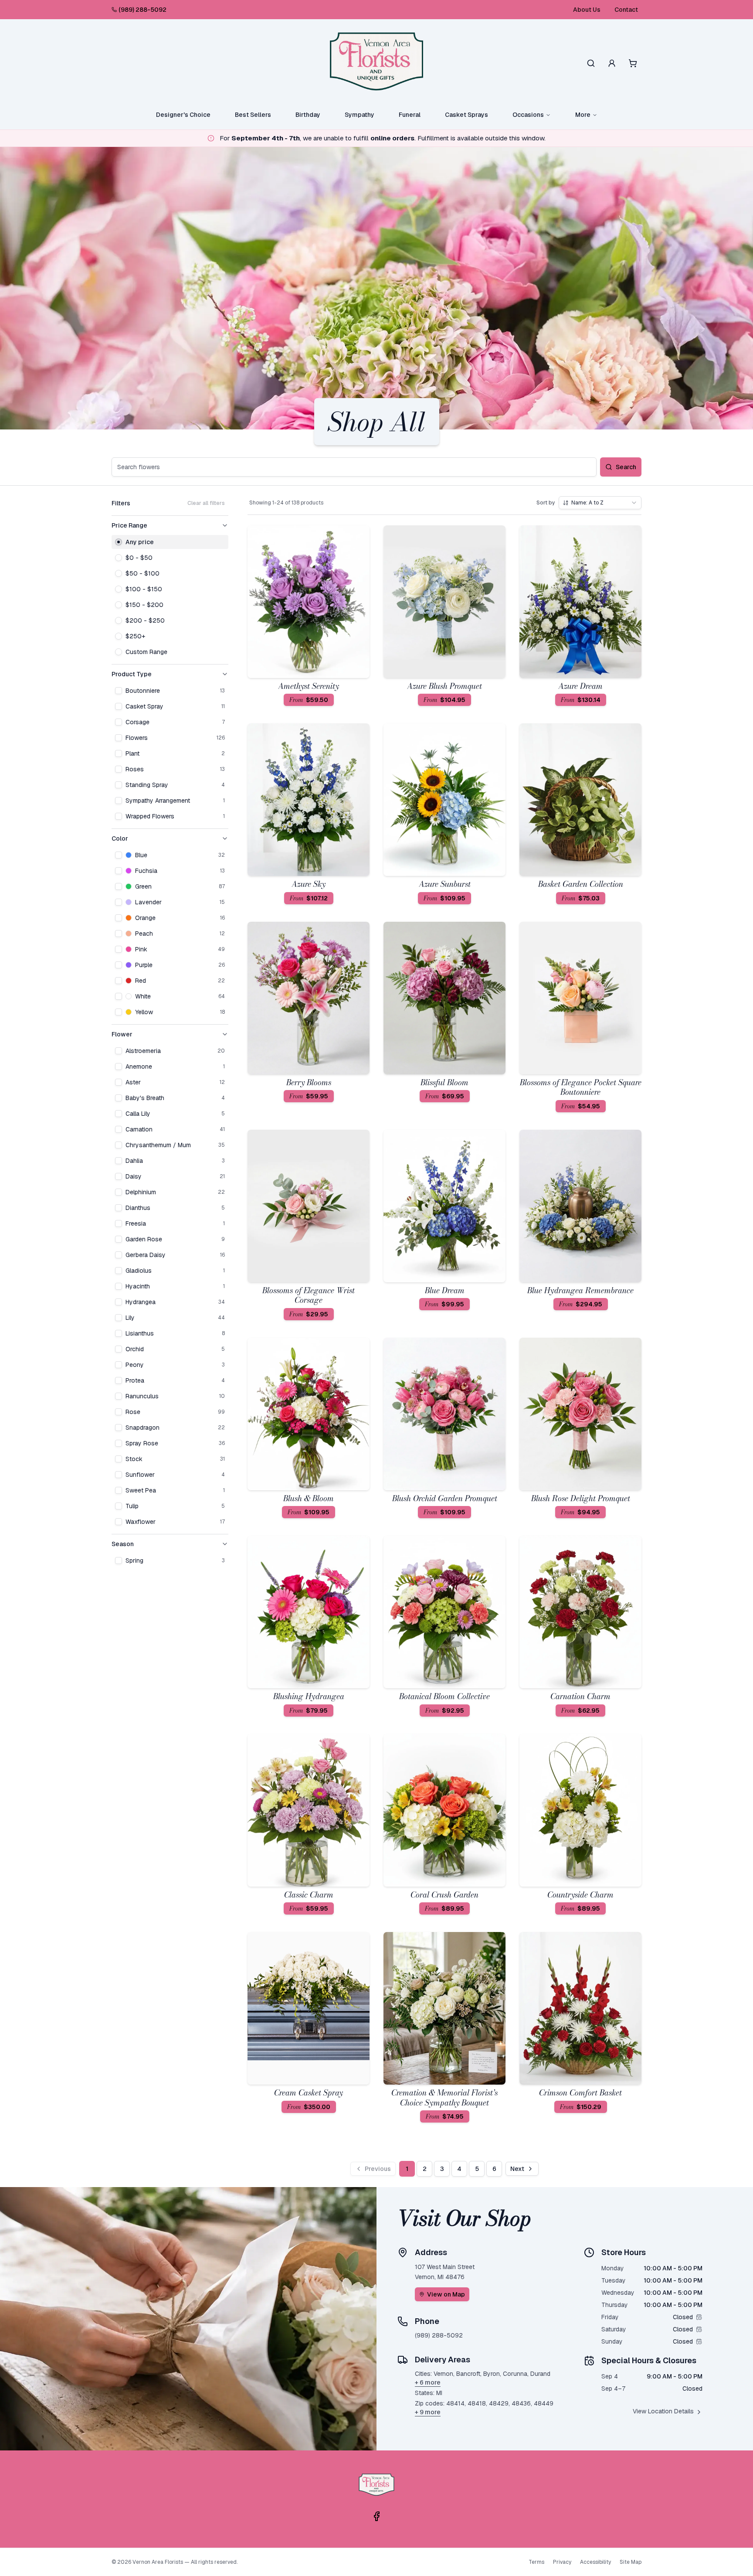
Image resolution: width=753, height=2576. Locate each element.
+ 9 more (428, 2412)
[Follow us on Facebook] (376, 2516)
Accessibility (595, 2562)
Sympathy (360, 115)
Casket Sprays (466, 115)
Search (626, 467)
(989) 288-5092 (142, 10)
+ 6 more (428, 2382)
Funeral (410, 115)
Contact (626, 10)
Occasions (528, 115)
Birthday (308, 115)
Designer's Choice (183, 115)
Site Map (631, 2562)
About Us (587, 10)
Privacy (562, 2562)
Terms (536, 2562)
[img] (699, 2317)
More (583, 115)
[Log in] (612, 63)
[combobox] (600, 503)
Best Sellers (253, 115)
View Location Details (663, 2411)
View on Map (446, 2294)
